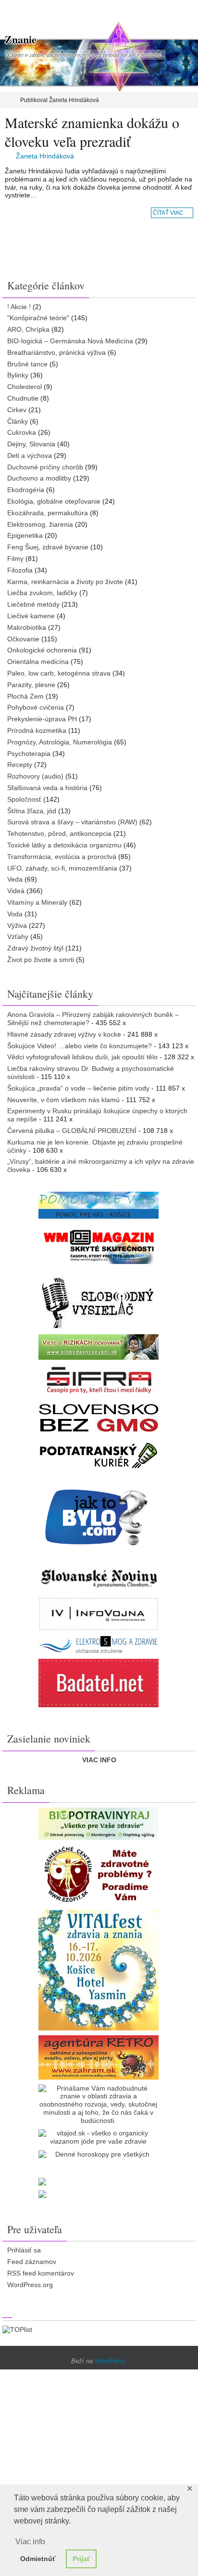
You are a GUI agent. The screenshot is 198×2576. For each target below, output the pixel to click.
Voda (15, 914)
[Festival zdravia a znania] (99, 1970)
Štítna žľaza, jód (32, 811)
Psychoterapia (29, 754)
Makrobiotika (27, 627)
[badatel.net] (99, 1683)
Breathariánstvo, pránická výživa (56, 352)
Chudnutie (23, 398)
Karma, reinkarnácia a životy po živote (65, 582)
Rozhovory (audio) (35, 776)
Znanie (21, 39)
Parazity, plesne (31, 685)
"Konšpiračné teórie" (38, 318)
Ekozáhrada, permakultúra (48, 513)
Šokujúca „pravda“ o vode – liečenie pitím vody (78, 1088)
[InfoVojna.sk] (99, 1614)
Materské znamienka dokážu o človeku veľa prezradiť (92, 132)
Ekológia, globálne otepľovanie (54, 501)
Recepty (20, 765)
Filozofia (20, 570)
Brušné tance (27, 364)
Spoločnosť (24, 799)
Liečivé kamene (31, 616)
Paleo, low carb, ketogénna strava (59, 673)
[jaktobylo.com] (99, 1517)
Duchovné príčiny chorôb (45, 467)
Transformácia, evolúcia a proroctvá (62, 857)
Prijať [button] (81, 2559)
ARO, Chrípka (28, 329)
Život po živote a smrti (41, 960)
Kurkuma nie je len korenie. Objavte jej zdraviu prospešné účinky (95, 1146)
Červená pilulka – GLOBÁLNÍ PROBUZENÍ (72, 1131)
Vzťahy (18, 937)
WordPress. (111, 2361)
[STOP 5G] (99, 1645)
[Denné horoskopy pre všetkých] (99, 2154)
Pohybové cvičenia (36, 707)
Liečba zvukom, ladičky (42, 593)
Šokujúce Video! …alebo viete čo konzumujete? (80, 1046)
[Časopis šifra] (99, 1380)
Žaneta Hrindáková (45, 156)
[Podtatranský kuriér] (99, 1455)
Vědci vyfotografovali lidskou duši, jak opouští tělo (82, 1057)
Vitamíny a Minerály (37, 902)
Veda (15, 879)
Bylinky (18, 375)
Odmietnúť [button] (38, 2559)
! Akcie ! (19, 307)
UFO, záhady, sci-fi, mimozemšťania (62, 868)
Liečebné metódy (33, 604)
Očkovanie (23, 639)
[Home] (6, 100)
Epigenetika (25, 535)
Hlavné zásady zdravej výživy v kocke (64, 1034)
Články (18, 421)
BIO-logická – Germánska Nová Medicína (70, 341)
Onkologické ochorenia (42, 650)
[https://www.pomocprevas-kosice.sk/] (99, 1205)
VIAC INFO (99, 1760)
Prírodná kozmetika (37, 730)
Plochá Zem (25, 696)
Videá (16, 891)
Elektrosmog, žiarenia (40, 524)
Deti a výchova (30, 455)
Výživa (17, 925)
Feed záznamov (32, 2262)
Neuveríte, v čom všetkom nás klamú (63, 1100)
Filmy (15, 559)
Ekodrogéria (26, 490)
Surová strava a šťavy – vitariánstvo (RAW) (72, 822)
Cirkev (17, 410)
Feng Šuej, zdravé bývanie (48, 547)
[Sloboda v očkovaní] (99, 1347)
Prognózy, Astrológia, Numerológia (60, 742)
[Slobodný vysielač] (99, 1301)
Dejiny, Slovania (31, 444)
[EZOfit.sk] (99, 1875)
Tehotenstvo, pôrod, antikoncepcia (59, 833)
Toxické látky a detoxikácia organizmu (64, 845)
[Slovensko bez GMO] (99, 1418)
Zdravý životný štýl (35, 948)
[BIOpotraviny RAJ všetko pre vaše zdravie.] (99, 1824)
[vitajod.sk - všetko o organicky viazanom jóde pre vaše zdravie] (99, 2137)
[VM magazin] (99, 1246)
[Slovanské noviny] (99, 1578)
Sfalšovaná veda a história (47, 788)
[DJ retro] (99, 2057)
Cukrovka (22, 432)
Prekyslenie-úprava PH (42, 719)
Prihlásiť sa (24, 2250)
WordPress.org (30, 2285)
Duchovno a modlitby (39, 478)
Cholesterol (25, 387)
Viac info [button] (30, 2542)
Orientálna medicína (38, 662)
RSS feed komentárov (41, 2273)
